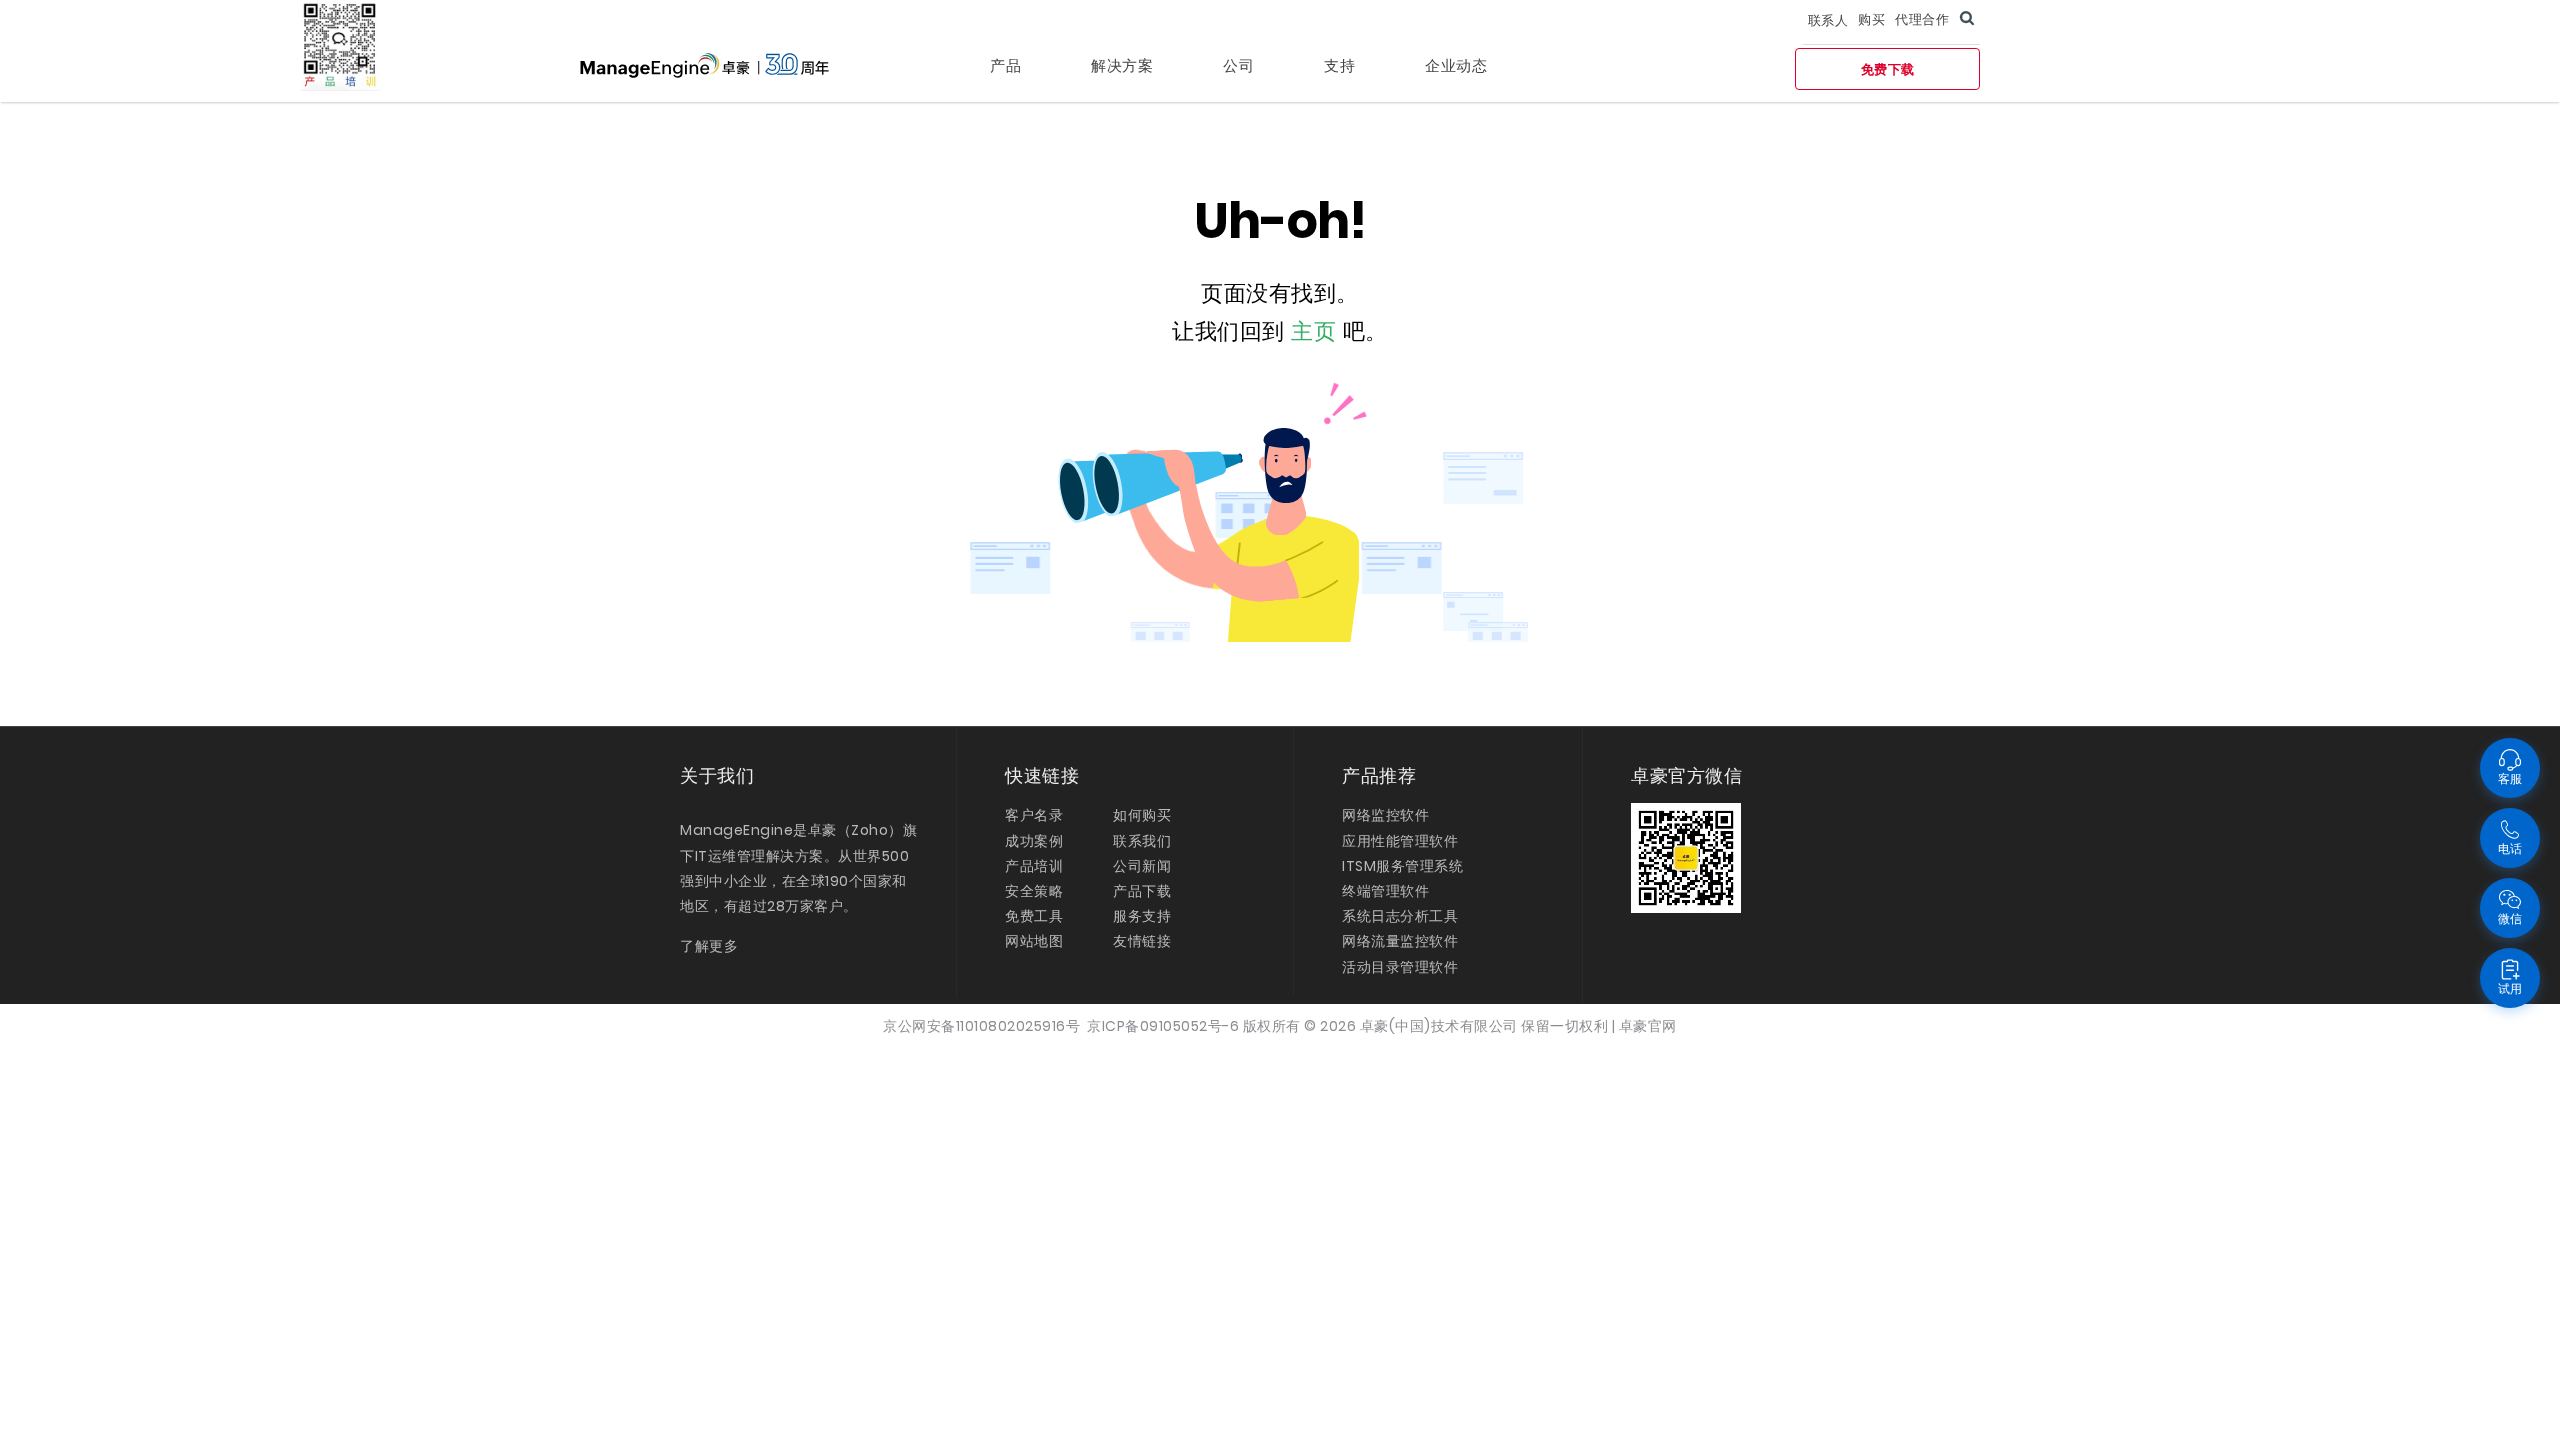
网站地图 (1034, 941)
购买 (1871, 19)
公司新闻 (1142, 866)
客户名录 (1034, 815)
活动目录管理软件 (1400, 967)
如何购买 (1142, 815)
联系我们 (1142, 841)
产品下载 (1142, 891)
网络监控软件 (1385, 815)
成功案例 (1034, 841)
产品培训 (1034, 866)
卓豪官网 (1648, 1026)
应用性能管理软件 (1400, 841)
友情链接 (1142, 941)
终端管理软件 (1385, 891)
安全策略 (1034, 891)
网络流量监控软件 (1400, 941)
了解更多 (709, 946)
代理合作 (1922, 19)
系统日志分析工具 (1400, 916)
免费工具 (1034, 916)
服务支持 (1142, 916)
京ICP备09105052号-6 (1163, 1026)
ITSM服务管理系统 (1402, 866)
